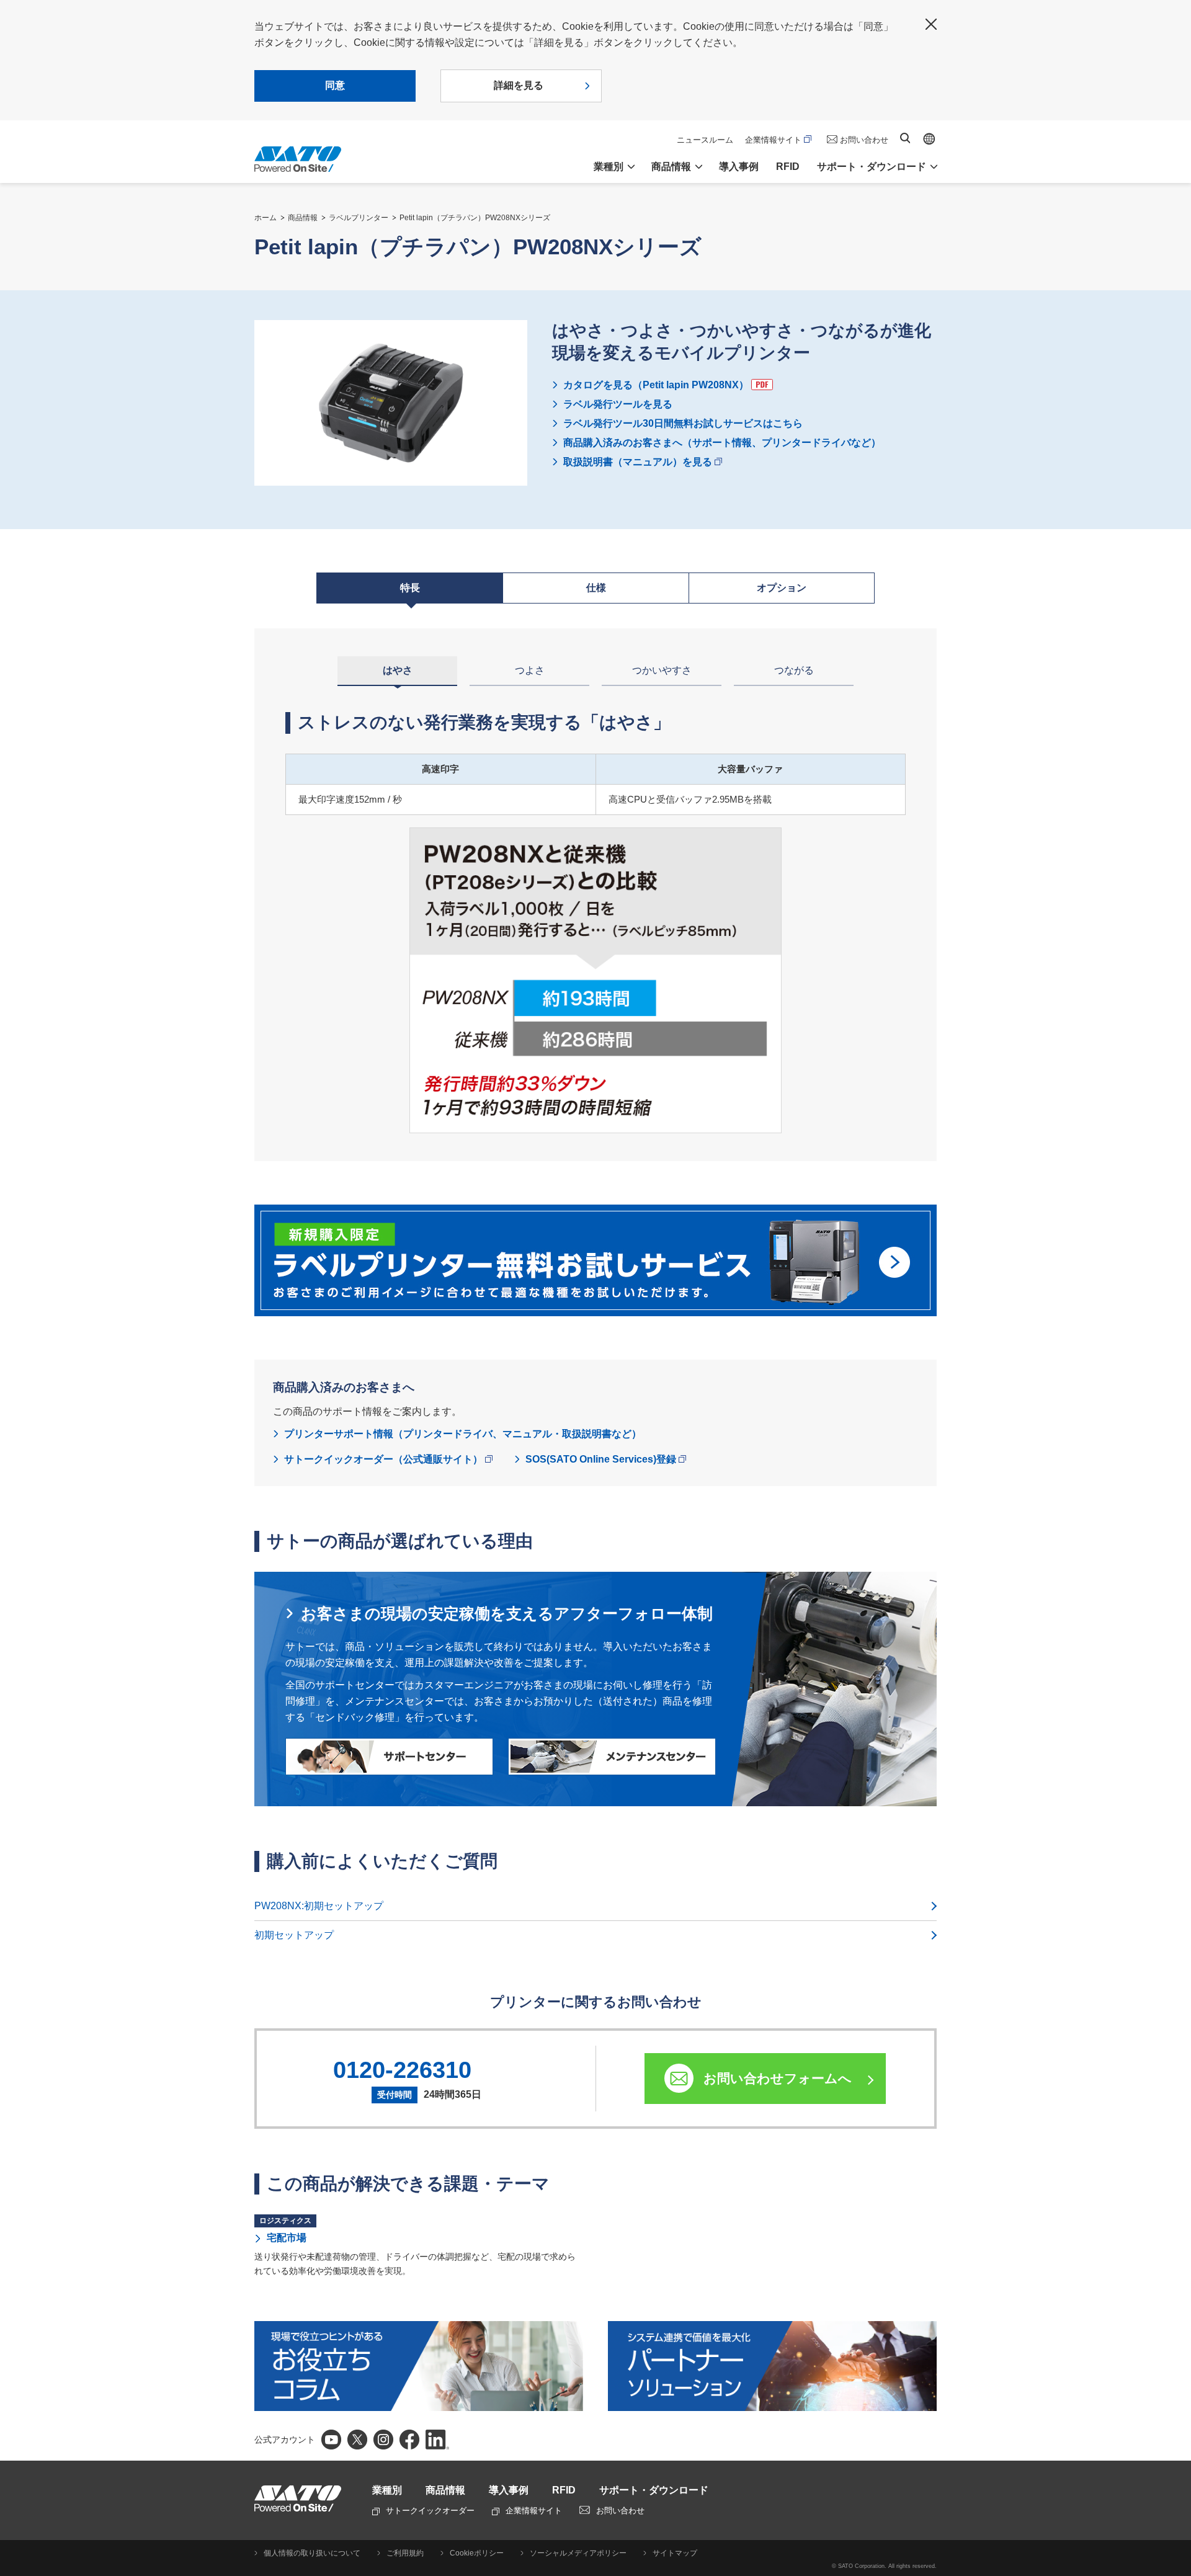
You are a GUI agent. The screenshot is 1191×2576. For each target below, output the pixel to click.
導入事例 (739, 167)
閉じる (931, 24)
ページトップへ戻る (1175, 2536)
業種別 (387, 2490)
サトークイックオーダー (430, 2511)
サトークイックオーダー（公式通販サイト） (383, 1459)
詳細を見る (519, 85)
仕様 (596, 588)
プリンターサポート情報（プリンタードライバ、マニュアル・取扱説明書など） (463, 1434)
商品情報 (303, 218)
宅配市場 (287, 2238)
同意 (335, 85)
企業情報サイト (773, 140)
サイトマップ (675, 2553)
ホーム (265, 218)
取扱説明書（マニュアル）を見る (638, 462)
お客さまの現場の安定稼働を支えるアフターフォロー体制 (507, 1613)
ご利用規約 (405, 2553)
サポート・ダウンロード (654, 2490)
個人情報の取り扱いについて (312, 2553)
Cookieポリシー (477, 2553)
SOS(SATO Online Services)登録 (601, 1459)
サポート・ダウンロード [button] (872, 167)
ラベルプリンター (359, 218)
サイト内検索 (905, 138)
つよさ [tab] (530, 670)
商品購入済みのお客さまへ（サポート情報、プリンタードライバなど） (722, 443)
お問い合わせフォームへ (778, 2078)
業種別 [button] (609, 167)
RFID (788, 167)
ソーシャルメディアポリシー (578, 2553)
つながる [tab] (794, 670)
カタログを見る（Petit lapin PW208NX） (656, 385)
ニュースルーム (705, 140)
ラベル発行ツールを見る (618, 404)
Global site (929, 139)
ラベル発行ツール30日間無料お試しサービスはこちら (683, 423)
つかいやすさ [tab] (662, 670)
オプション (782, 588)
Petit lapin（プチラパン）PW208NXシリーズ (475, 218)
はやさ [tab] (398, 670)
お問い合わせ (864, 140)
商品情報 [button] (671, 167)
